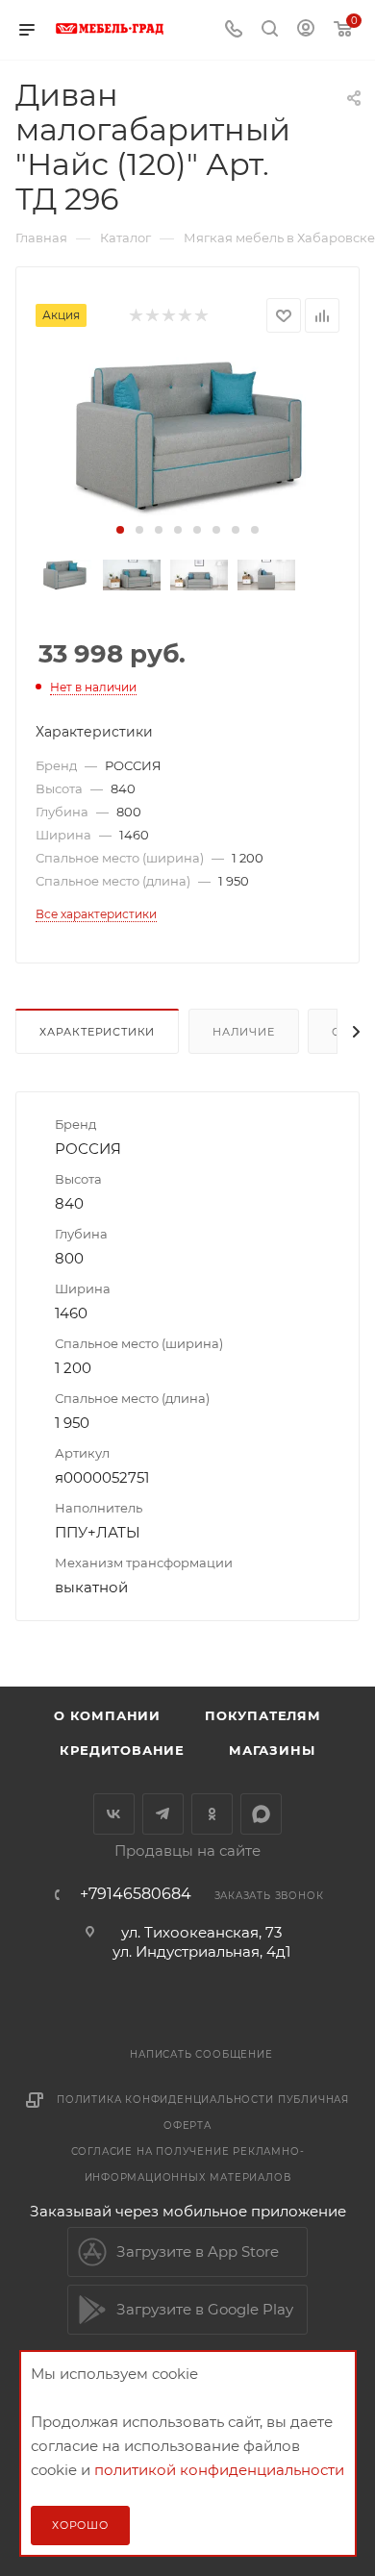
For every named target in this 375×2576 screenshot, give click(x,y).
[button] (120, 530)
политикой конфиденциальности (219, 2470)
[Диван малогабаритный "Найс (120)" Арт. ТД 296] (187, 437)
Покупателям (263, 1715)
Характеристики (97, 1032)
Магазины (272, 1750)
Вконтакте (114, 1814)
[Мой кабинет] (306, 30)
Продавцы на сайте (187, 1851)
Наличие (244, 1032)
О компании (107, 1715)
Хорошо (80, 2525)
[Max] (261, 1814)
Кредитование (122, 1750)
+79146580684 (136, 1894)
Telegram (163, 1814)
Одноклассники (212, 1814)
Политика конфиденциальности (165, 2100)
